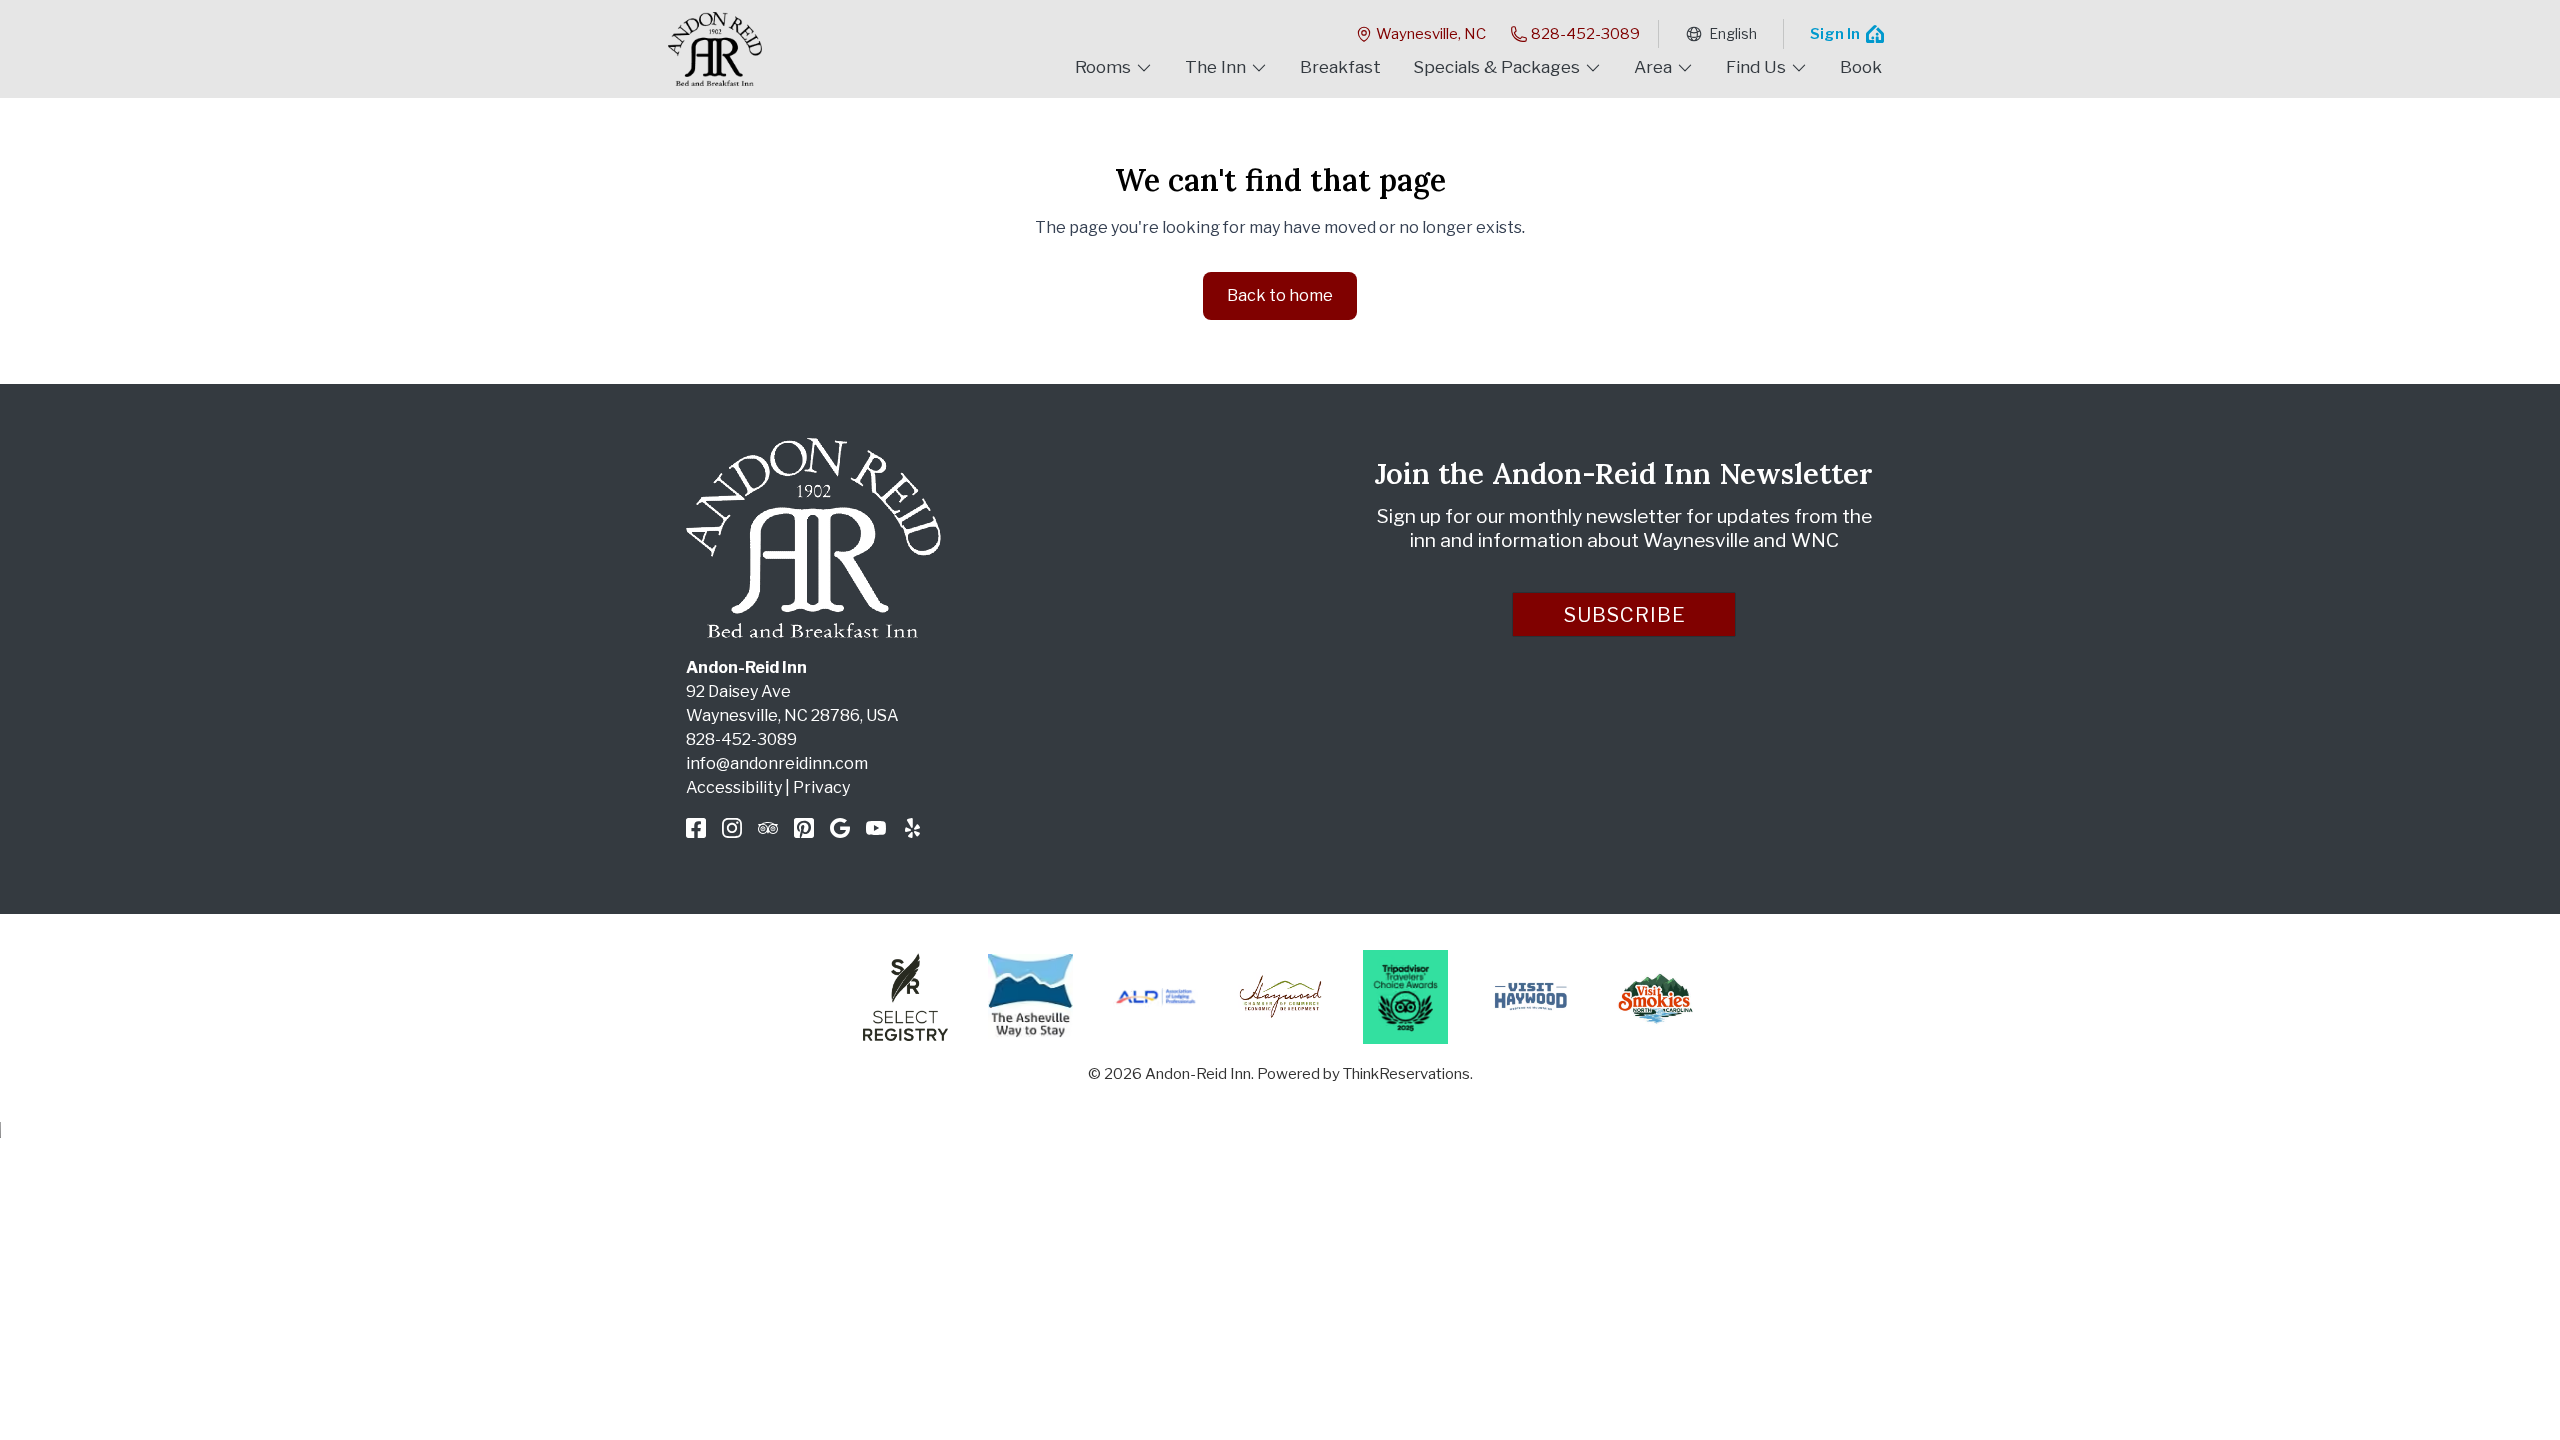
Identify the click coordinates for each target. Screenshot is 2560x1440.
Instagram (732, 828)
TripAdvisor (768, 828)
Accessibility (734, 787)
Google (840, 828)
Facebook (696, 828)
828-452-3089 (1585, 34)
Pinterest (804, 828)
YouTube (876, 828)
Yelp (912, 828)
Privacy (821, 787)
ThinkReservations (1406, 1074)
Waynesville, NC (1431, 34)
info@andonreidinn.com (777, 763)
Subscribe (1625, 615)
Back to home (1280, 295)
